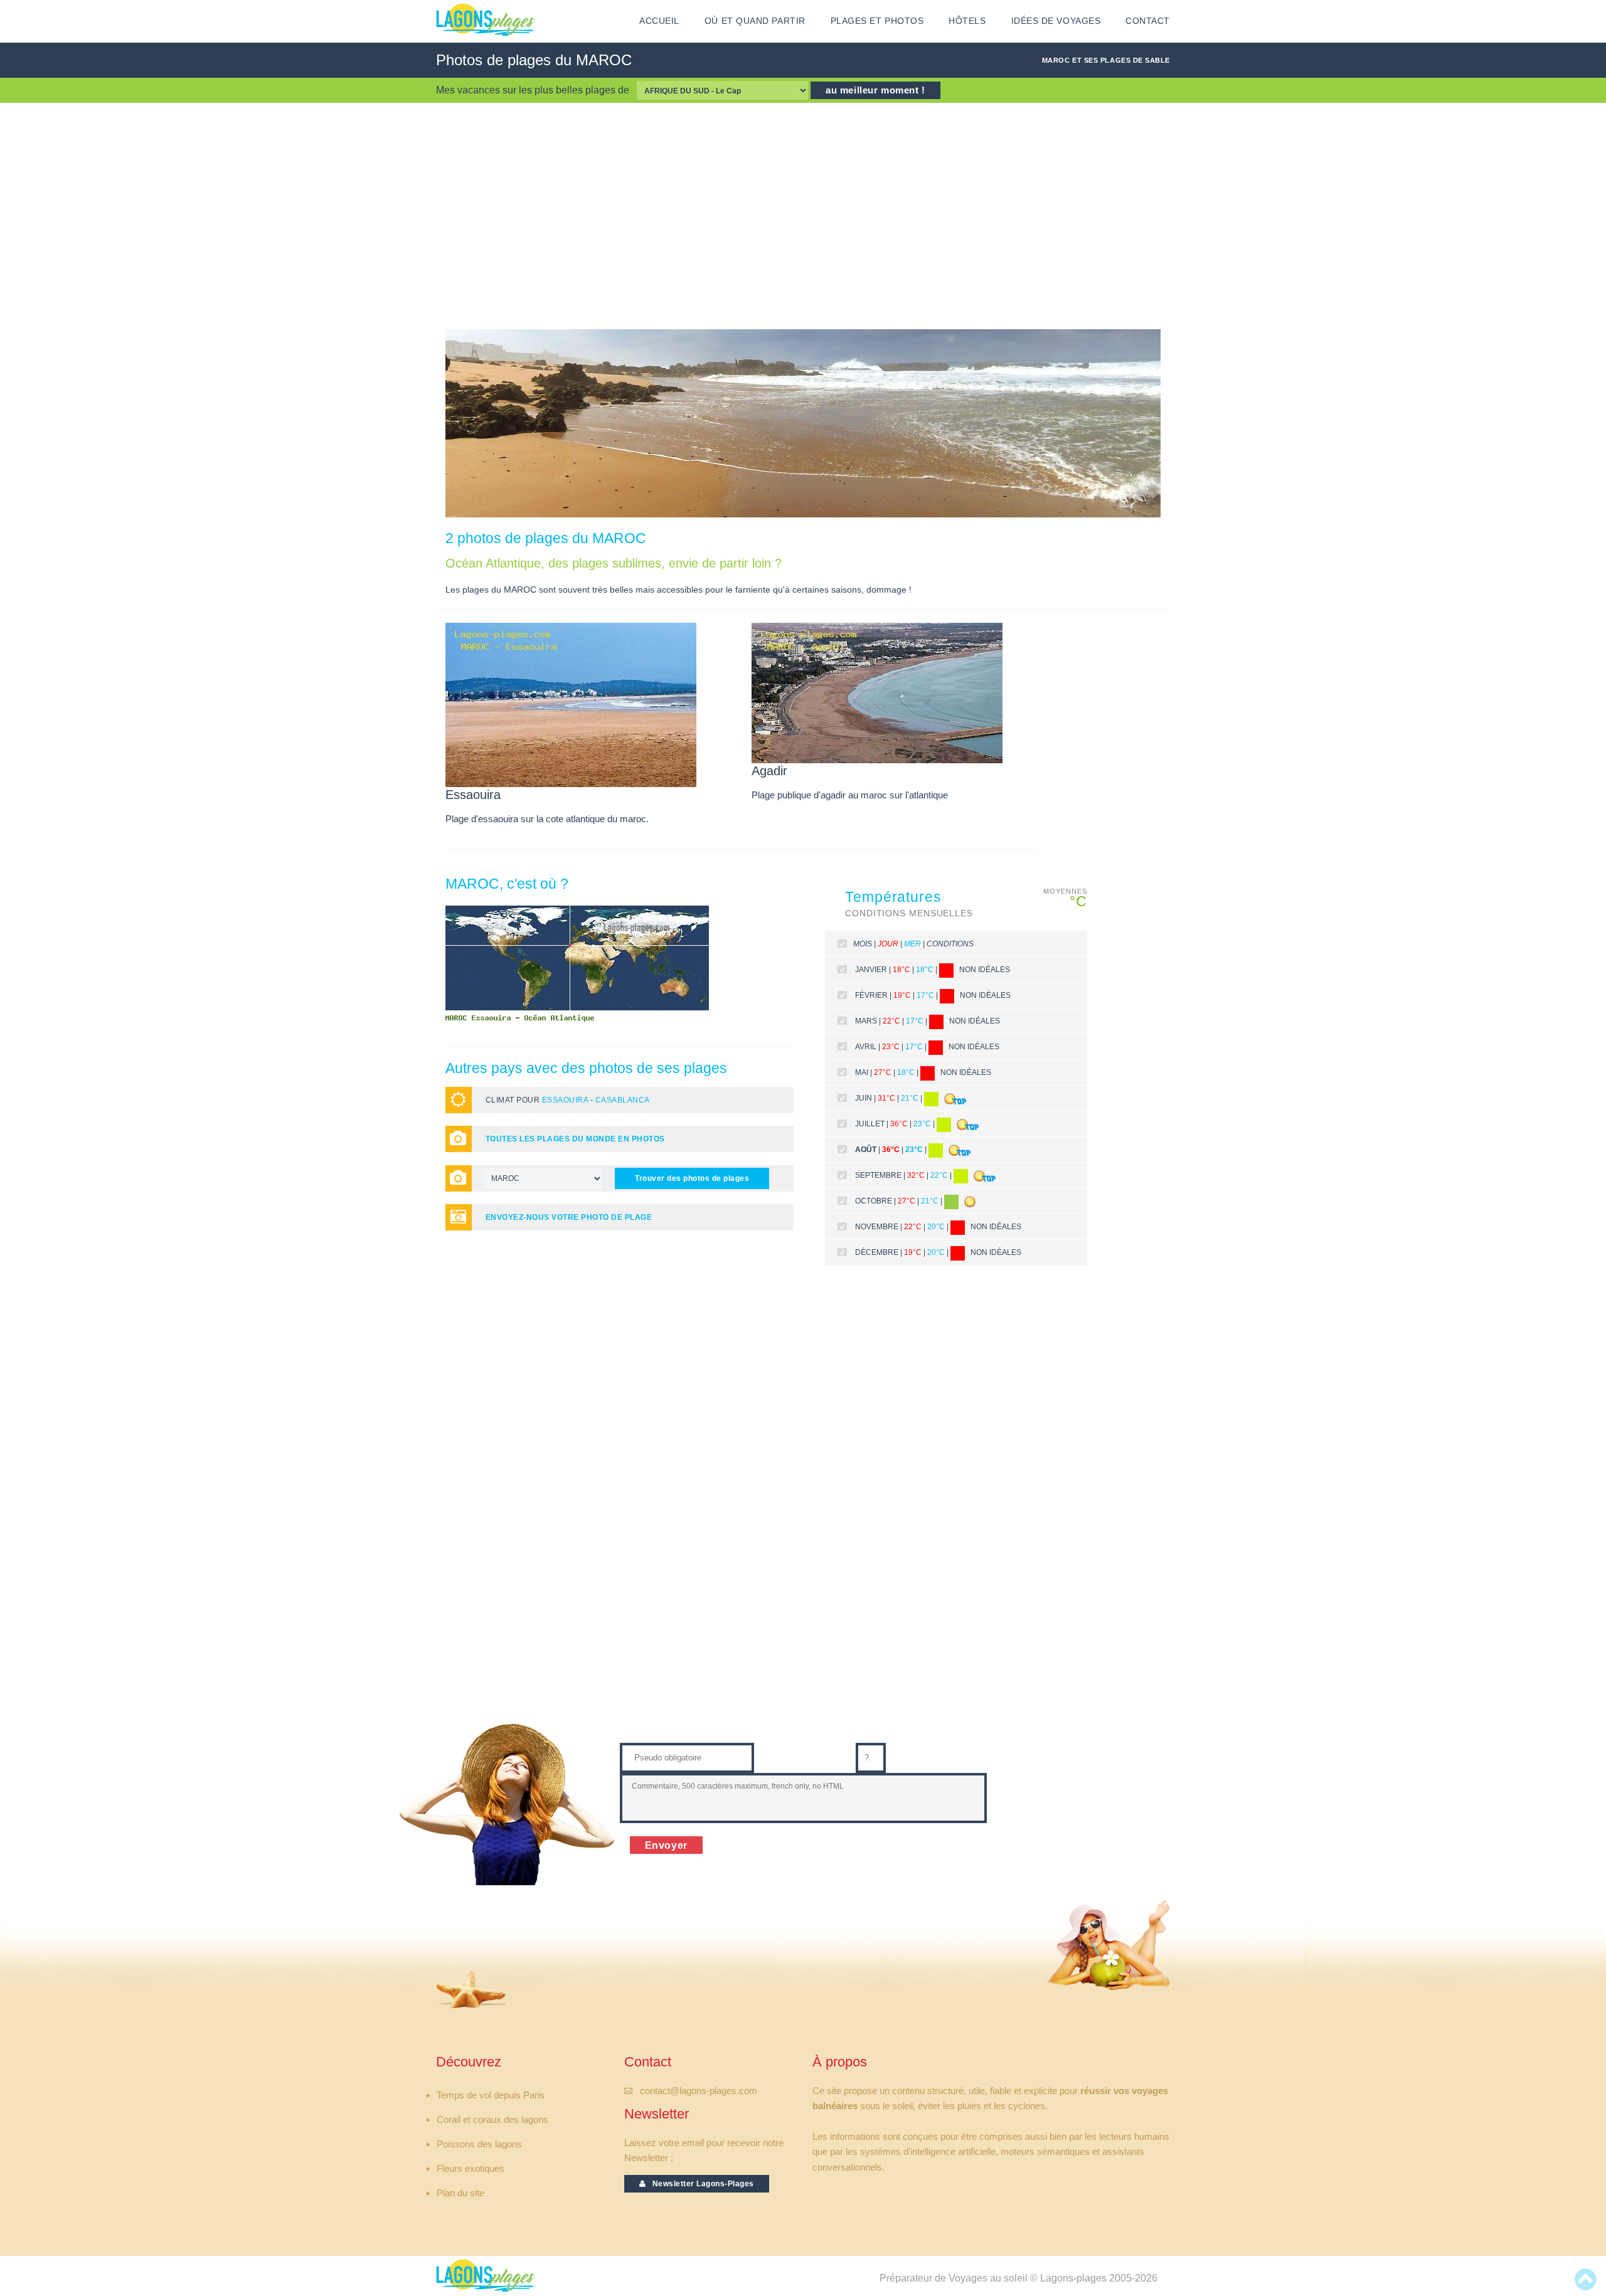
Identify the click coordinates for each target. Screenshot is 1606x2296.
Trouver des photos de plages (692, 1178)
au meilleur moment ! (875, 90)
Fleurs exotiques (471, 2169)
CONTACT (1148, 21)
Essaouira (565, 1100)
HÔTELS (967, 21)
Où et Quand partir (755, 21)
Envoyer (667, 1845)
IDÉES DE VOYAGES (1056, 21)
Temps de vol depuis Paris (491, 2095)
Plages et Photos (877, 21)
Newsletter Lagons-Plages (700, 2184)
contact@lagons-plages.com (699, 2091)
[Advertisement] (803, 216)
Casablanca (623, 1100)
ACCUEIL (659, 21)
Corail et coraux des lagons (492, 2120)
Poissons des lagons (479, 2144)
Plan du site (460, 2193)
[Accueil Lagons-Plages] (485, 19)
